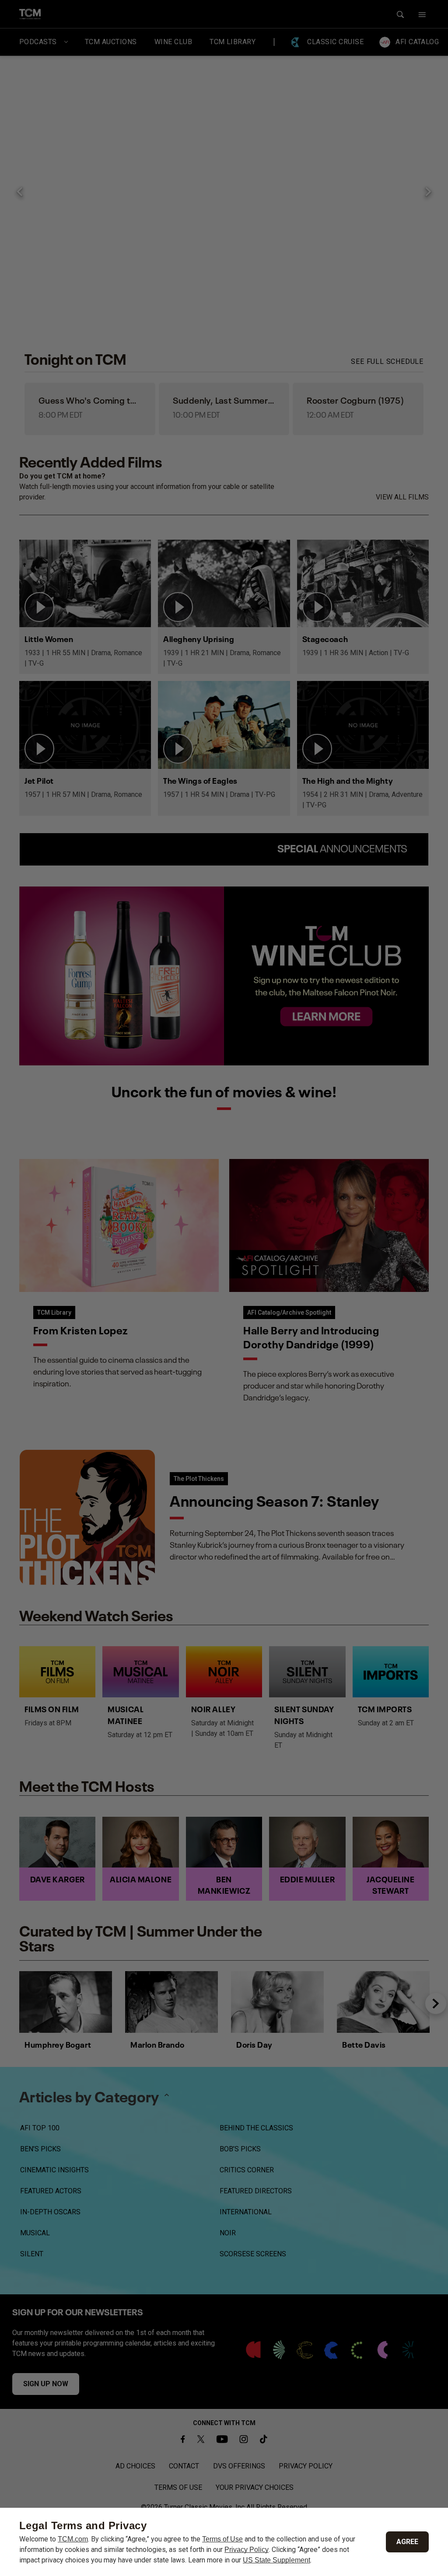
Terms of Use (222, 2539)
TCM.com (73, 2539)
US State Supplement (276, 2560)
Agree (407, 2542)
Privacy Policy (247, 2550)
